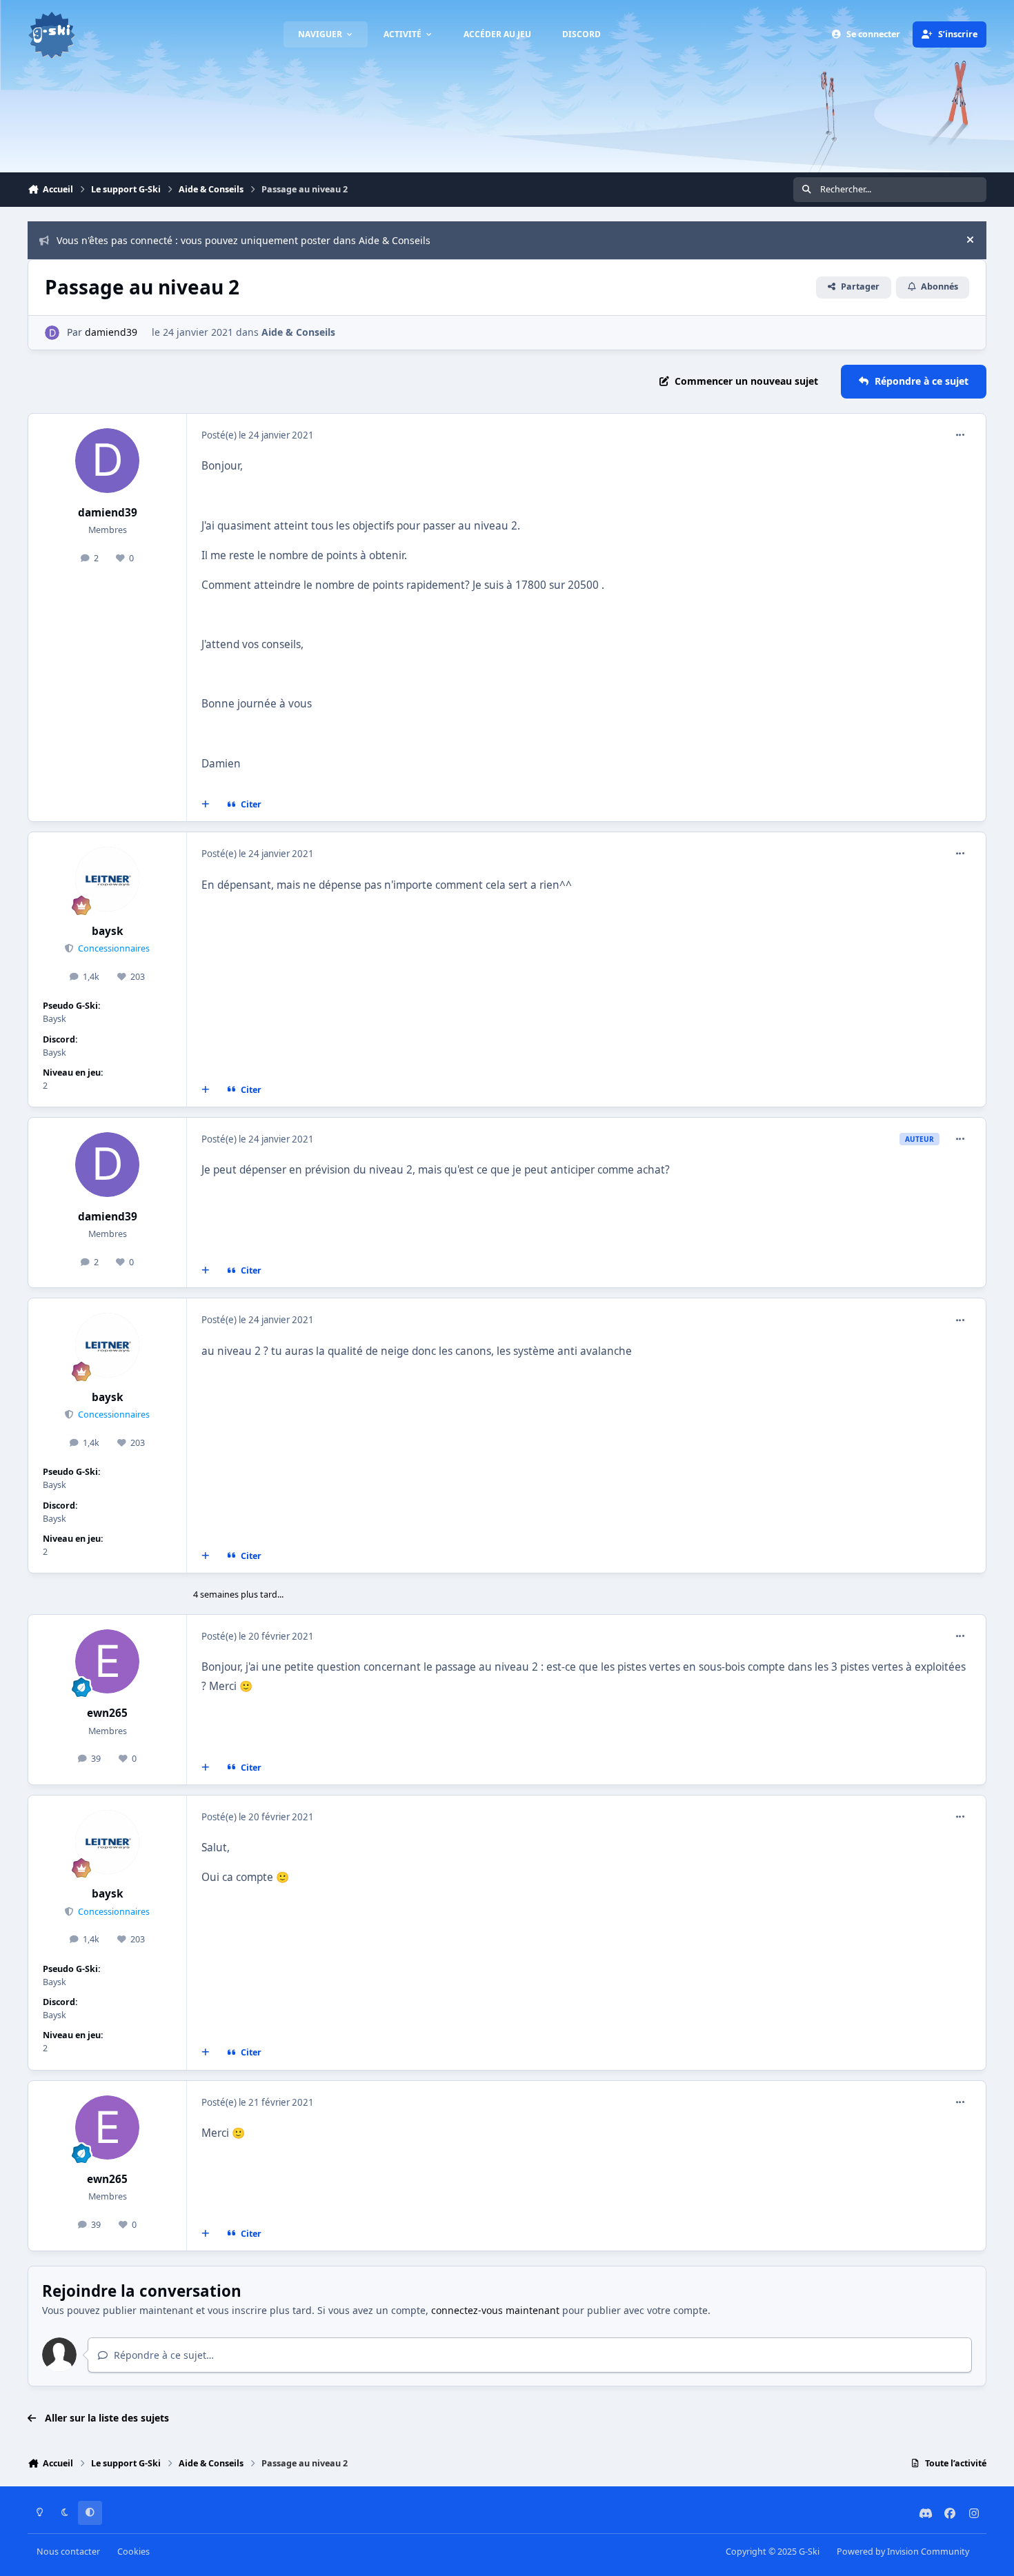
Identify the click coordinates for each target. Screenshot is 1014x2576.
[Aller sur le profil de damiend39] (52, 333)
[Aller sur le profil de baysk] (108, 879)
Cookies (133, 2552)
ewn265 (107, 1713)
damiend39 (111, 332)
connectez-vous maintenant (495, 2310)
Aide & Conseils (298, 332)
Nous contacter (68, 2552)
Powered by (903, 2552)
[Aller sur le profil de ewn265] (108, 1662)
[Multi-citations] (206, 805)
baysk (108, 931)
